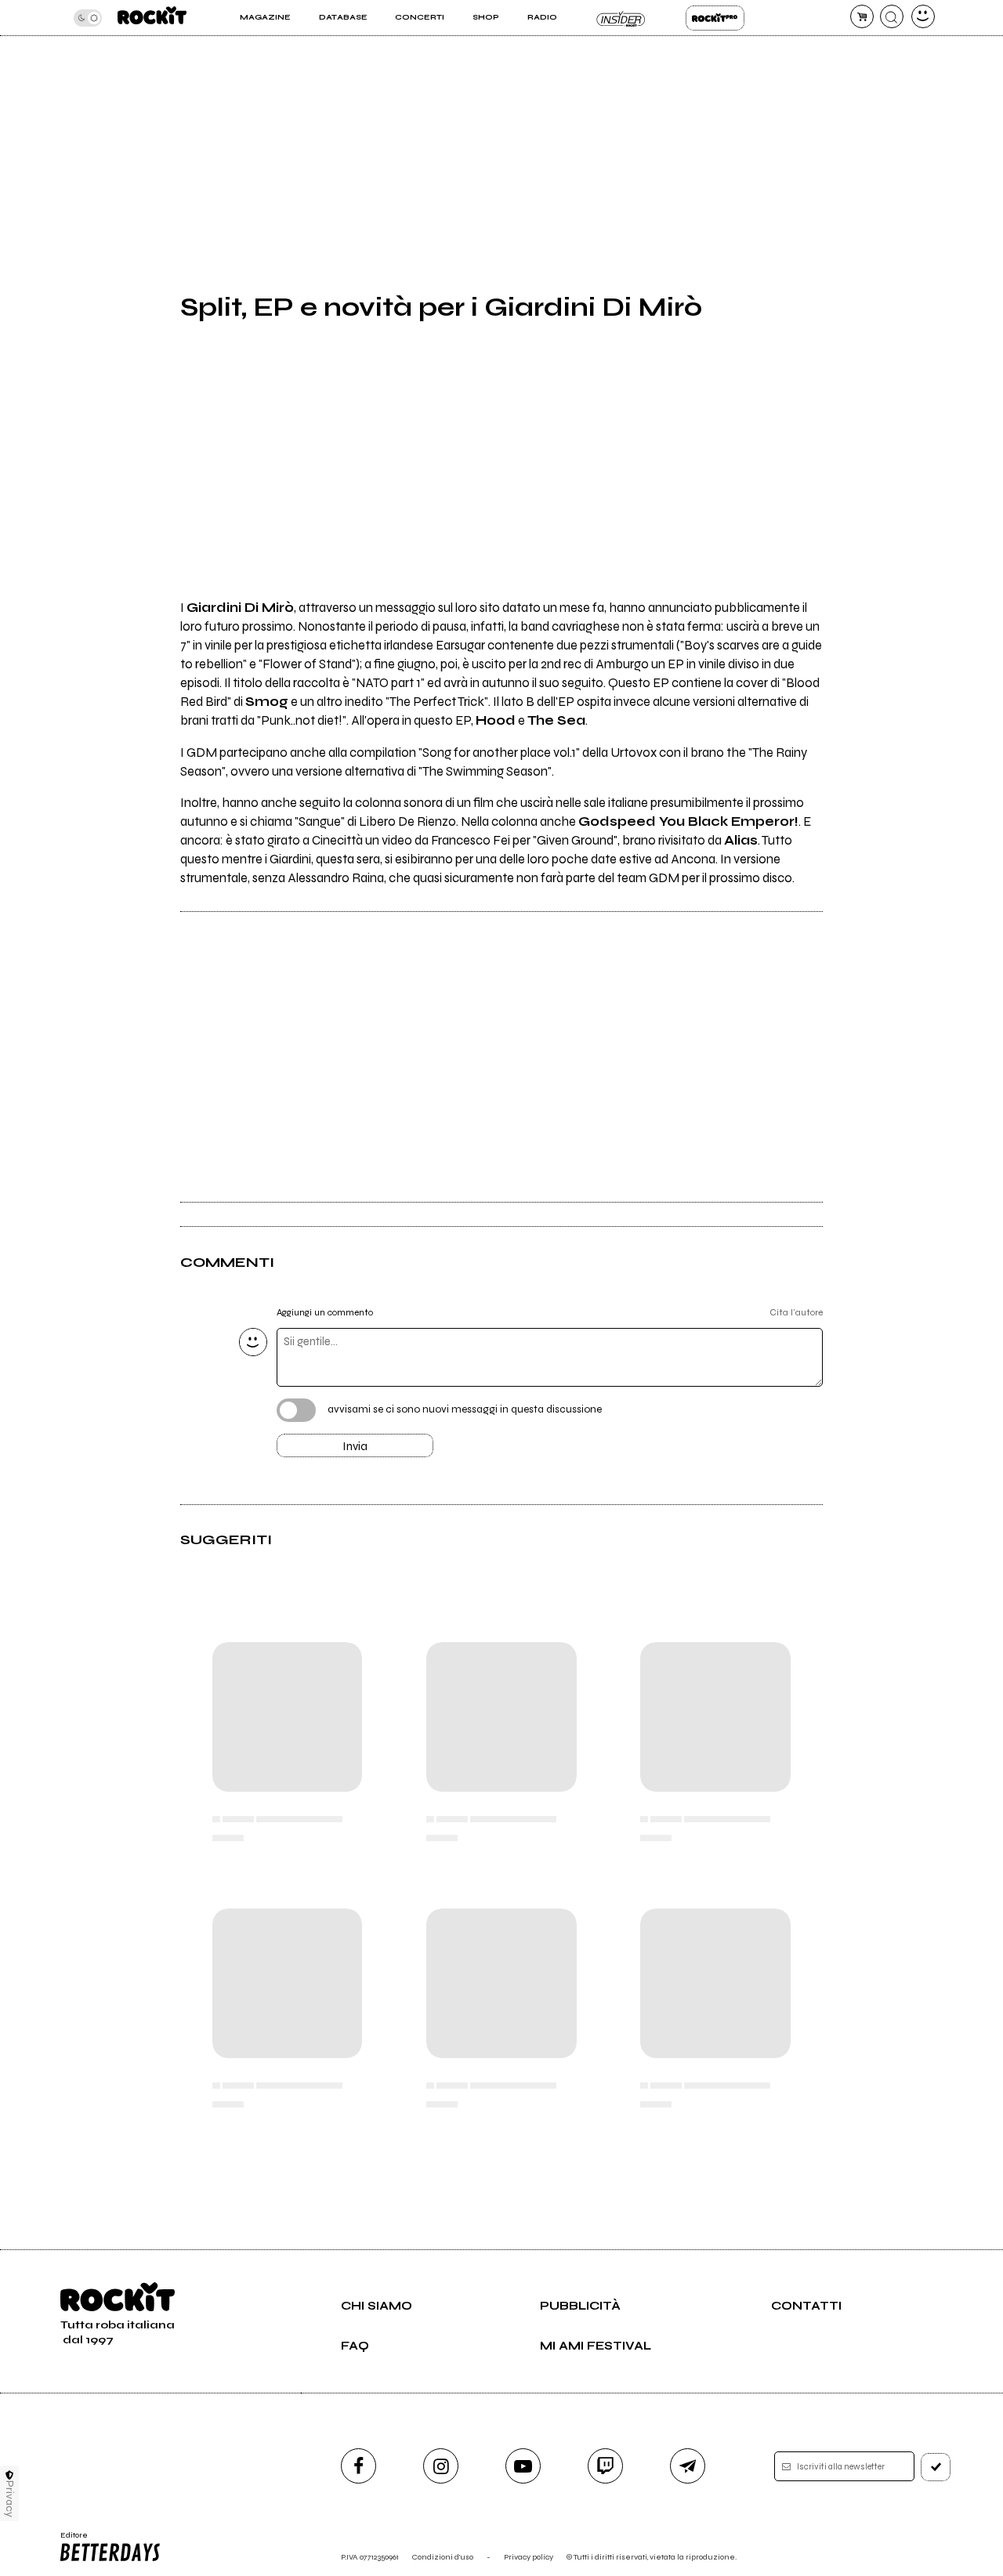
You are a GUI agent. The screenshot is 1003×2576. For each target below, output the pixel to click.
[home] (152, 18)
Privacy (10, 2499)
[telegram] (688, 2466)
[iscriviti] (936, 2467)
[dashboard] (923, 16)
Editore (69, 2540)
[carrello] (862, 16)
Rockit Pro (715, 18)
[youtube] (523, 2466)
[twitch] (605, 2466)
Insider (621, 18)
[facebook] (358, 2466)
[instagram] (441, 2466)
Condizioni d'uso (443, 2557)
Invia (355, 1446)
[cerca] (892, 16)
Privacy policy (529, 2557)
